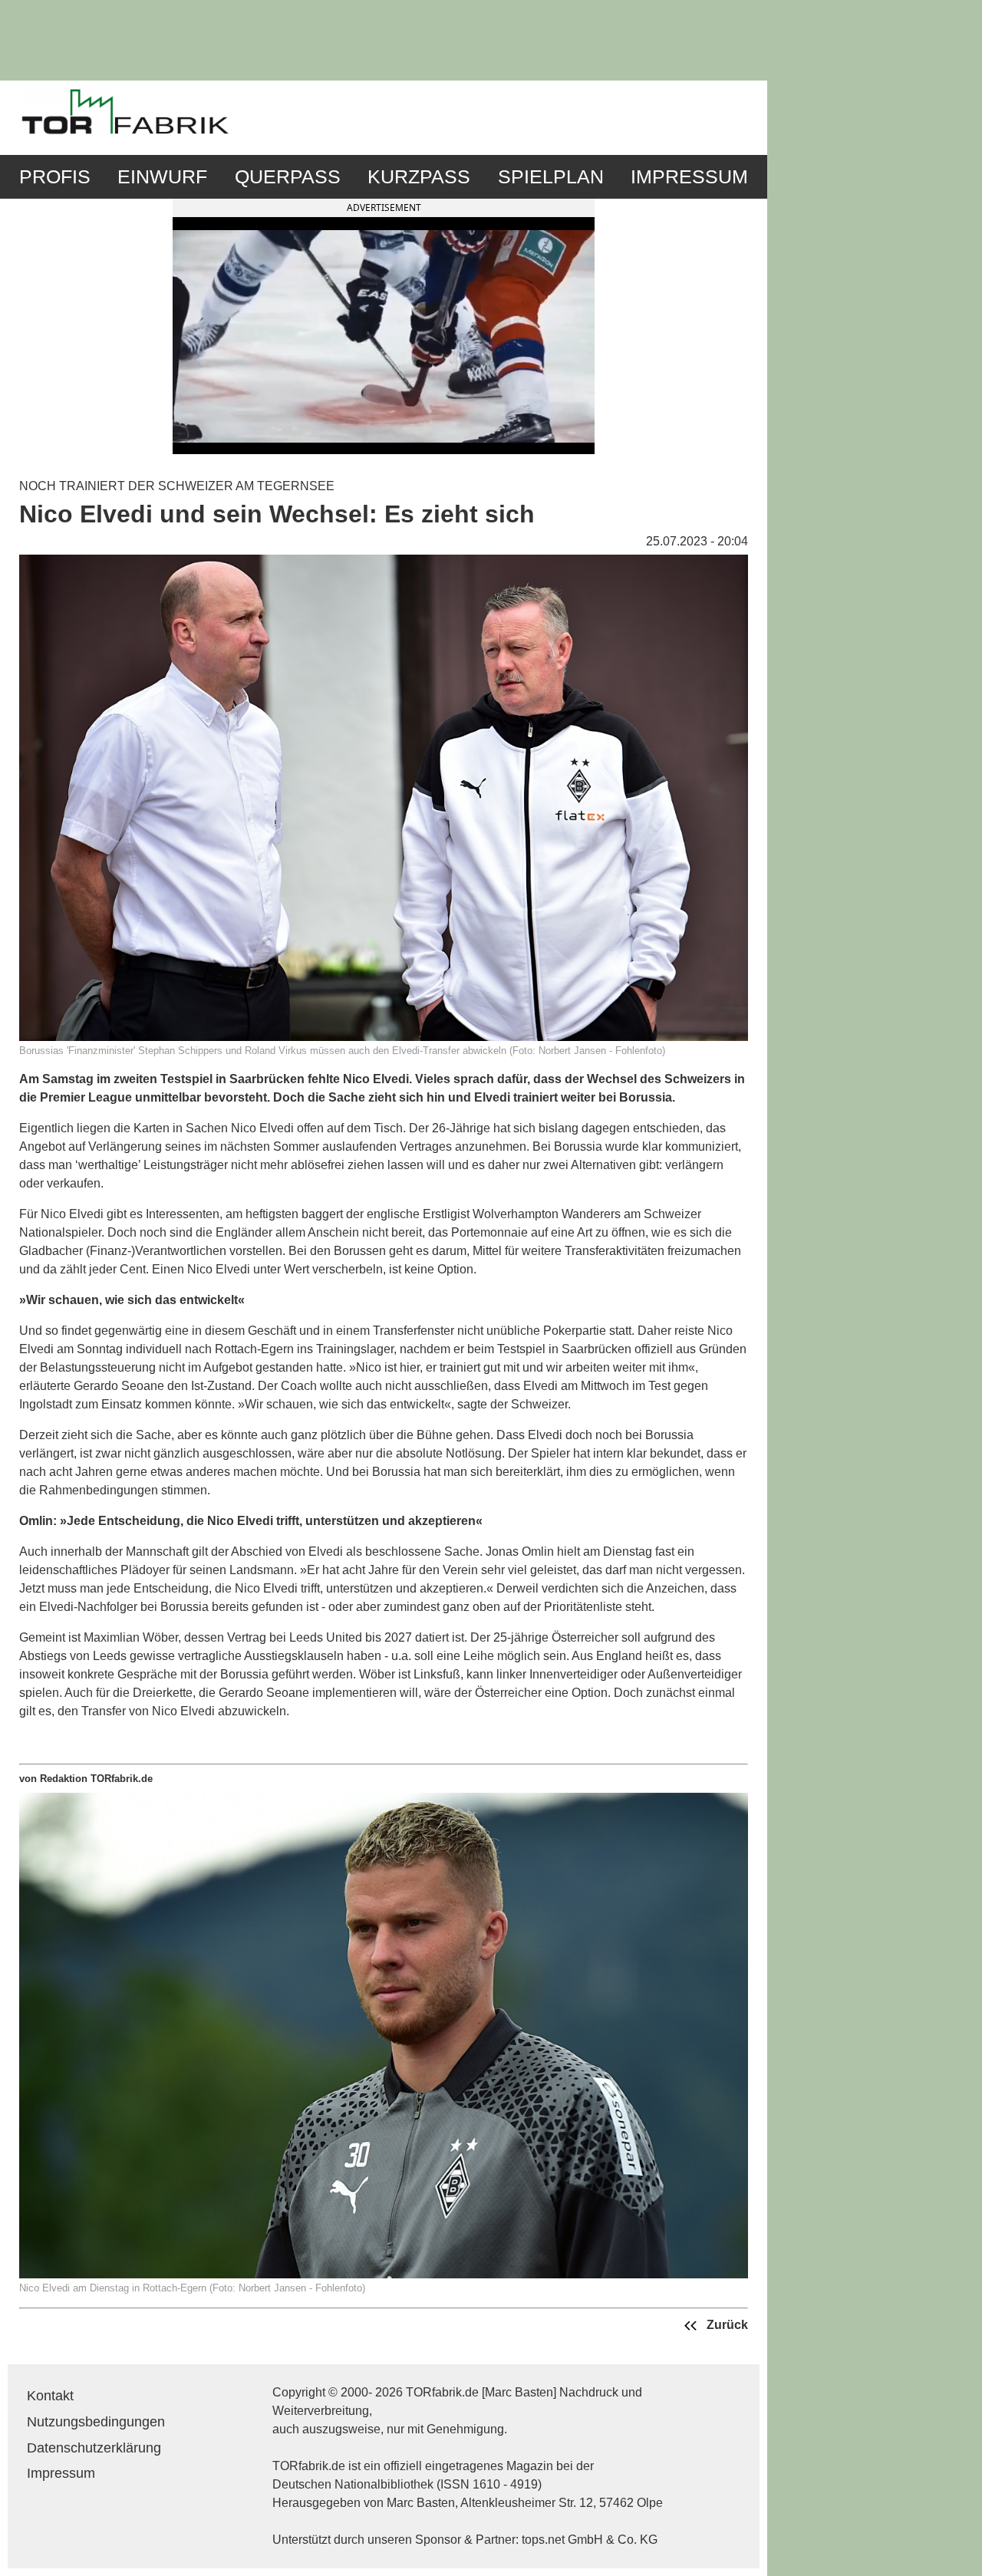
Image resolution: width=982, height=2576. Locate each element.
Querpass (288, 177)
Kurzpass (419, 177)
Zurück (726, 2326)
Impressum (689, 177)
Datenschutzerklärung (94, 2448)
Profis (55, 177)
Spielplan (551, 177)
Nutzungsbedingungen (96, 2422)
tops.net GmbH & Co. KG (590, 2540)
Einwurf (162, 177)
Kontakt (50, 2396)
